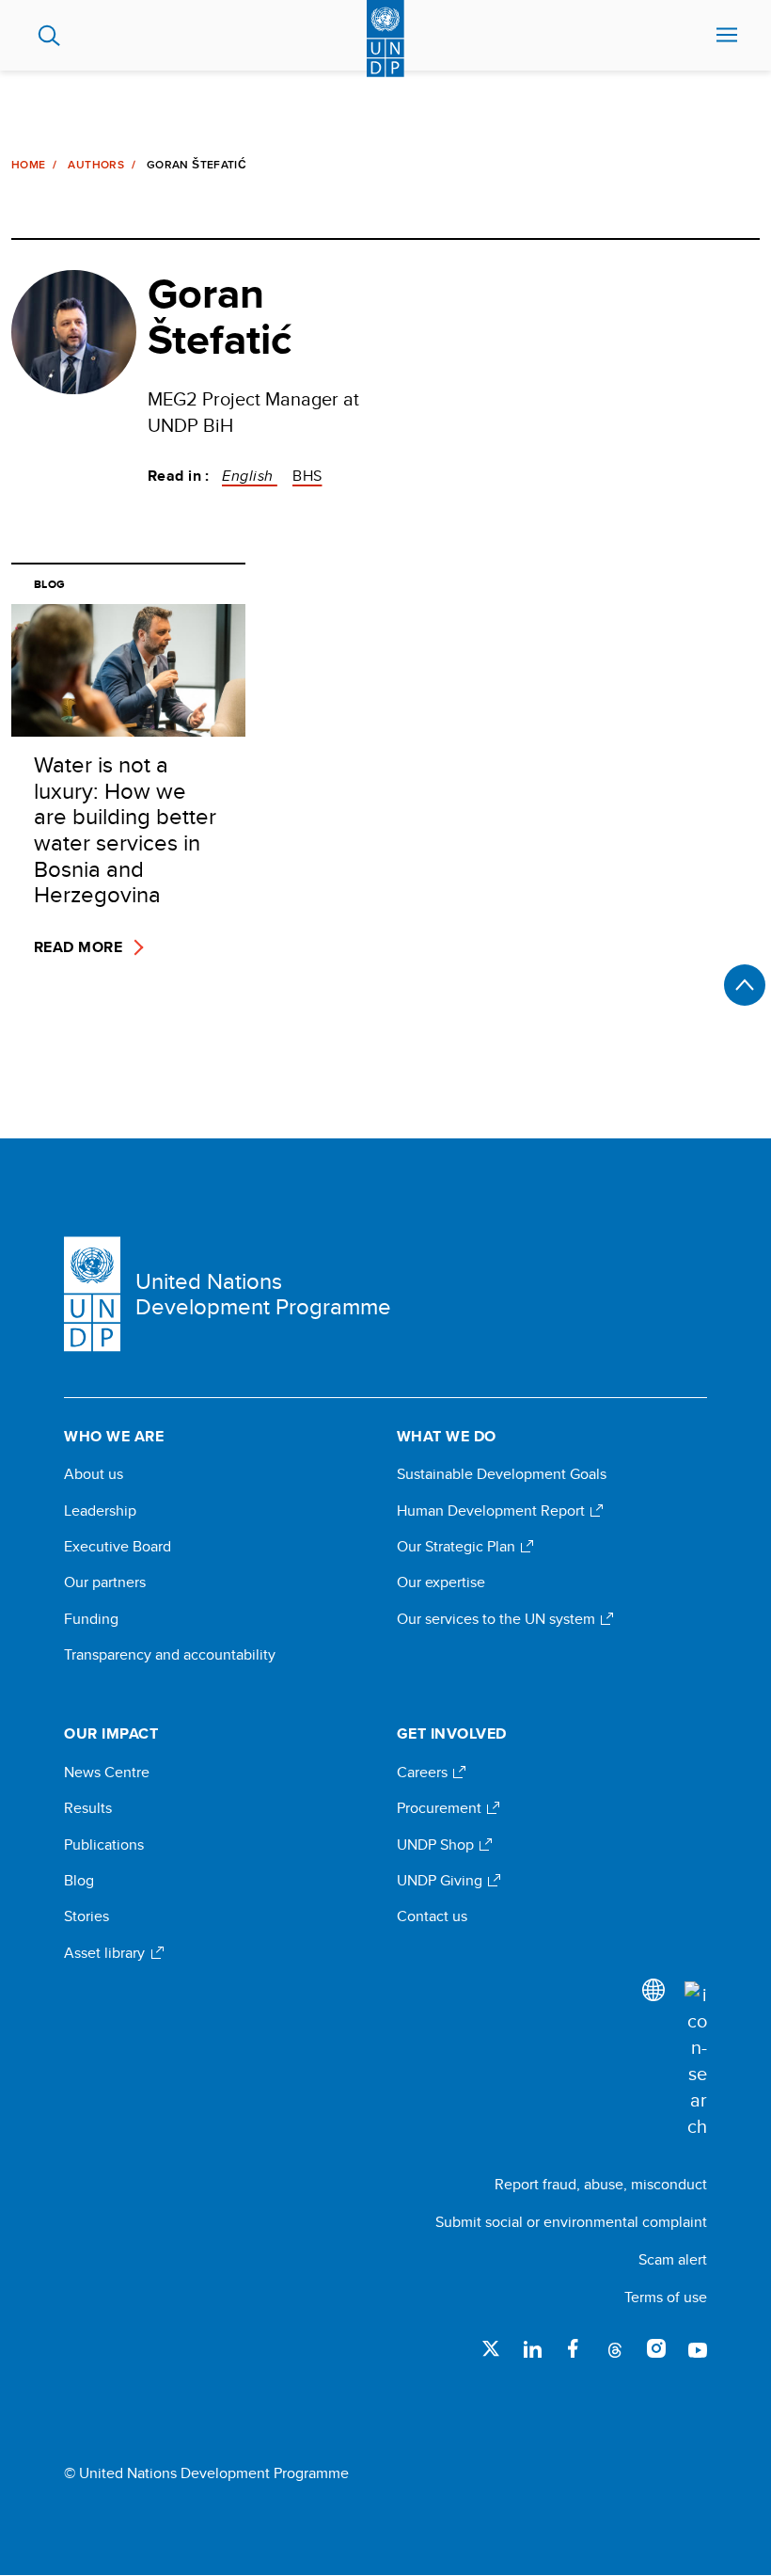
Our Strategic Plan (458, 1547)
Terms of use (666, 2297)
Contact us (432, 1916)
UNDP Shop (437, 1845)
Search (49, 36)
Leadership (100, 1511)
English (250, 476)
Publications (104, 1845)
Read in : (179, 476)
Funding (91, 1619)
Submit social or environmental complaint (571, 2222)
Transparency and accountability (170, 1655)
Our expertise (441, 1582)
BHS (307, 476)
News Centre (107, 1773)
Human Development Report (493, 1511)
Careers (424, 1773)
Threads (615, 2348)
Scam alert (673, 2259)
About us (94, 1474)
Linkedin (532, 2348)
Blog (79, 1881)
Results (88, 1808)
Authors (96, 165)
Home (28, 165)
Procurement (441, 1808)
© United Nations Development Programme (206, 2473)
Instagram (656, 2348)
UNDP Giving (441, 1881)
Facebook (574, 2348)
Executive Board (118, 1547)
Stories (87, 1916)
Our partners (105, 1582)
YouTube (698, 2348)
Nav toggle (727, 36)
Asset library (106, 1953)
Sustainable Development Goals (502, 1474)
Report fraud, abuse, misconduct (601, 2184)
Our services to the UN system (498, 1619)
